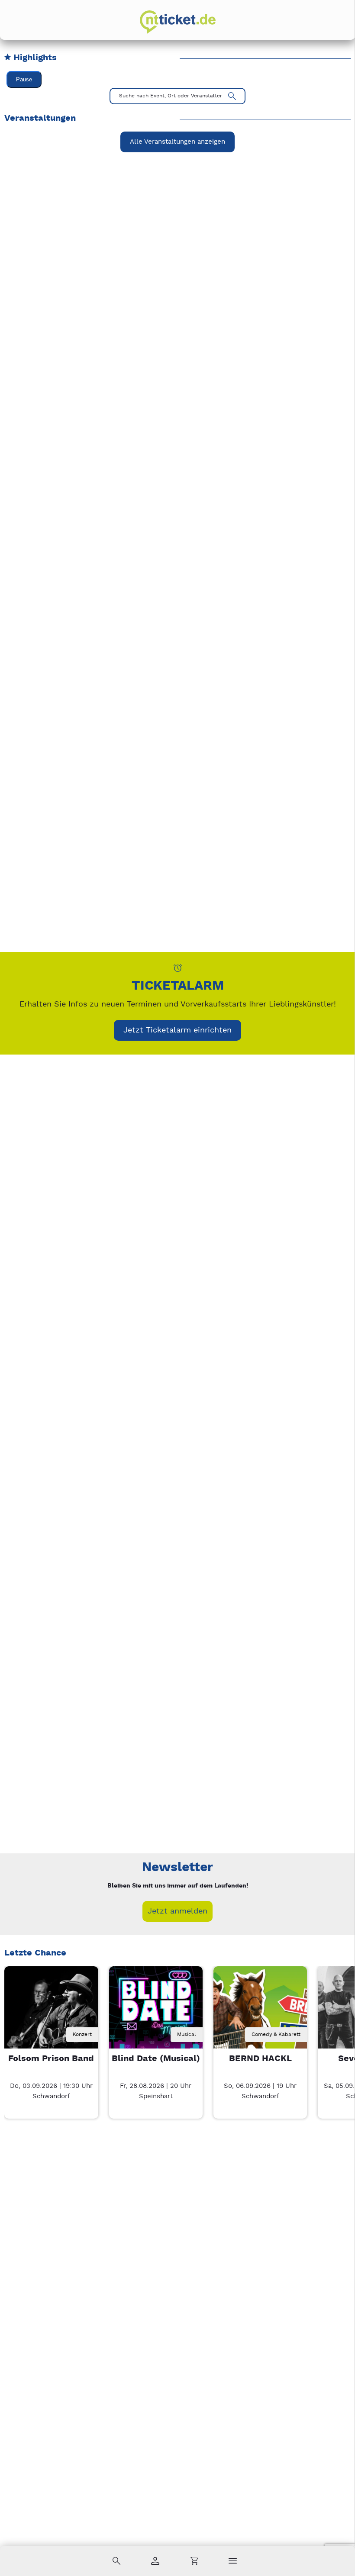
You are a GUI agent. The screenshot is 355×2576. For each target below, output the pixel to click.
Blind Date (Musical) (156, 2059)
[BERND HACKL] (260, 2013)
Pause (24, 79)
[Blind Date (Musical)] (156, 2013)
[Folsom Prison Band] (51, 2013)
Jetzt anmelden (177, 1911)
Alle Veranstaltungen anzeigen (177, 142)
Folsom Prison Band (51, 2059)
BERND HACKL (260, 2059)
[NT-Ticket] (178, 22)
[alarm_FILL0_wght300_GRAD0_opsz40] (178, 968)
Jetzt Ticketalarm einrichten (177, 1030)
